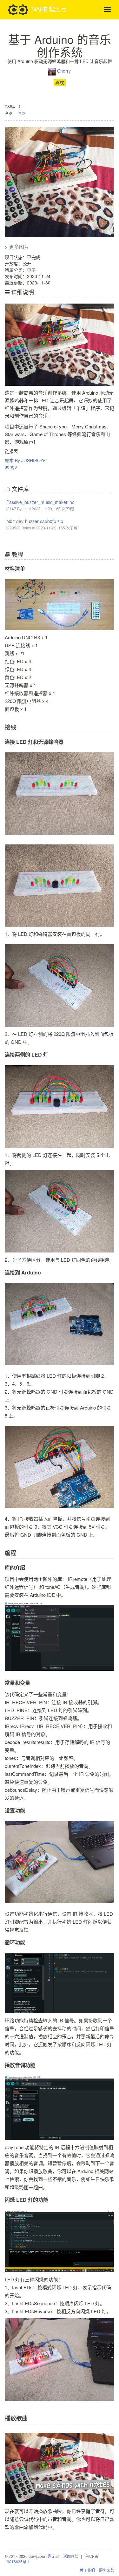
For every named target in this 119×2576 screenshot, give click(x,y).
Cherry (64, 71)
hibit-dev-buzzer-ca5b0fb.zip (35, 521)
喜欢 (60, 83)
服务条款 (107, 2570)
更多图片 (19, 247)
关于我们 (87, 2570)
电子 (31, 270)
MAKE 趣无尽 (49, 9)
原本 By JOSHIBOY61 (26, 460)
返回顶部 (71, 2556)
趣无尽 (53, 2556)
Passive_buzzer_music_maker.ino (40, 502)
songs (11, 467)
